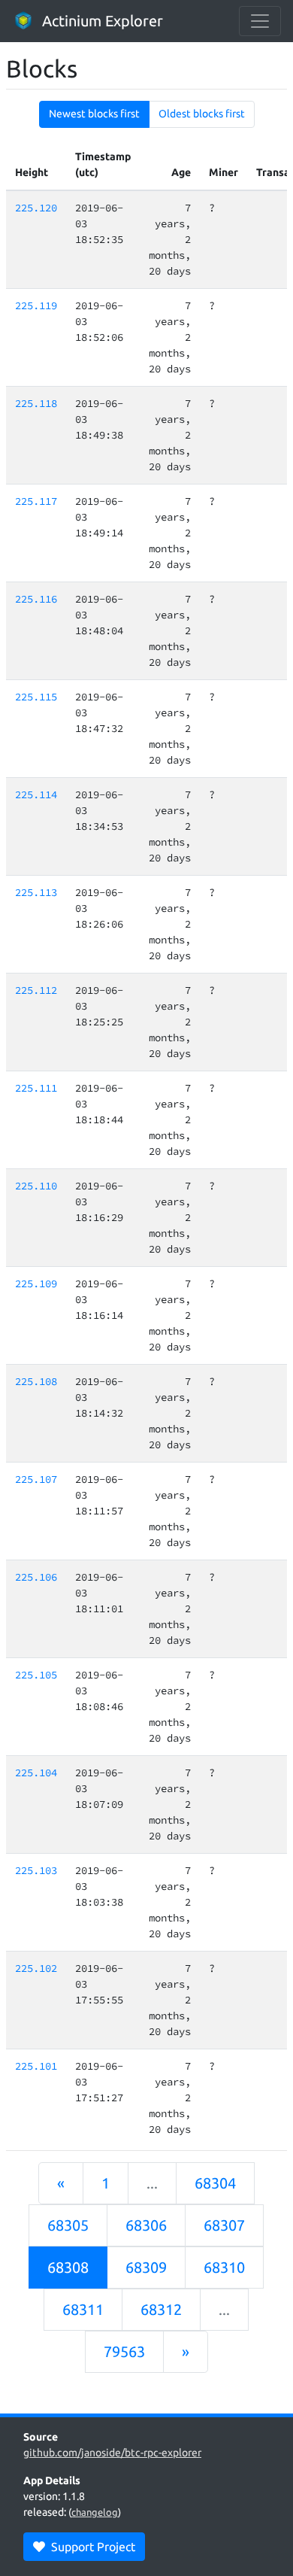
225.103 (36, 1870)
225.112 (36, 990)
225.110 (36, 1186)
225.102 (36, 1968)
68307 (224, 2225)
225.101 (36, 2066)
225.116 (36, 599)
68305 (68, 2225)
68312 (161, 2309)
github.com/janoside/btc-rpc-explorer (112, 2453)
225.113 (36, 892)
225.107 (36, 1479)
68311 (83, 2309)
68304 (215, 2183)
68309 (146, 2267)
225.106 (36, 1577)
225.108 (36, 1381)
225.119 (36, 305)
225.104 (36, 1773)
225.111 (36, 1088)
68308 (68, 2267)
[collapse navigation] (260, 21)
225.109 (36, 1283)
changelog (95, 2512)
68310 (224, 2267)
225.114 (36, 794)
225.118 (36, 403)
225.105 (36, 1675)
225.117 (36, 501)
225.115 (36, 697)
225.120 (36, 208)
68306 (146, 2225)
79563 (124, 2351)
